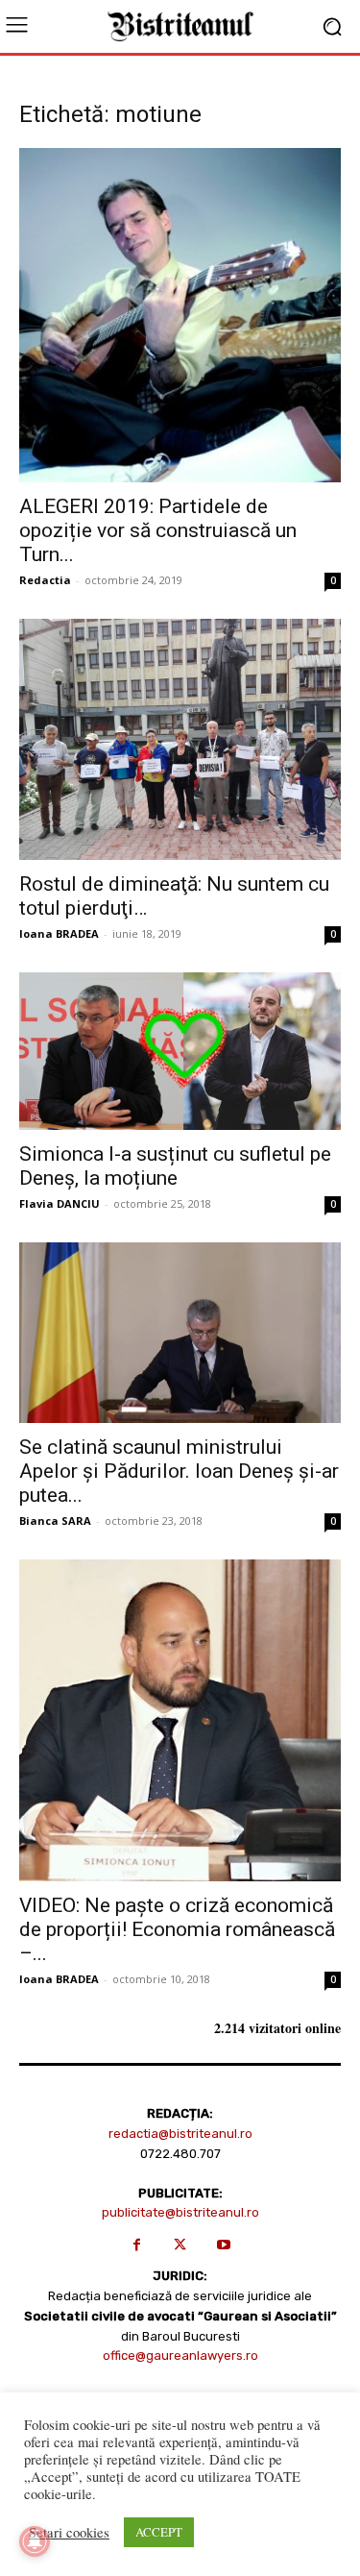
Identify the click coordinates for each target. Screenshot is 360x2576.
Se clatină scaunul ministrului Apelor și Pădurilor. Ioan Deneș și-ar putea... (179, 1471)
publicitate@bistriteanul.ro (180, 2212)
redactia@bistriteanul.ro (180, 2134)
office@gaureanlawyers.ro (180, 2355)
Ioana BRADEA (59, 933)
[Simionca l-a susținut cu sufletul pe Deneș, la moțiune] (180, 1051)
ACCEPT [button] (159, 2532)
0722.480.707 (180, 2154)
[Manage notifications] (35, 2541)
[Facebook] (137, 2245)
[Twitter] (180, 2245)
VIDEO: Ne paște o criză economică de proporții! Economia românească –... (177, 1929)
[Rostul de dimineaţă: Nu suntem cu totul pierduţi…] (180, 739)
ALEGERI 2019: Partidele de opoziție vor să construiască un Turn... (158, 530)
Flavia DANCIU (60, 1203)
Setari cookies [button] (69, 2533)
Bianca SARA (55, 1521)
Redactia (45, 580)
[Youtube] (223, 2245)
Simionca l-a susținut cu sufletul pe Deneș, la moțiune (175, 1166)
